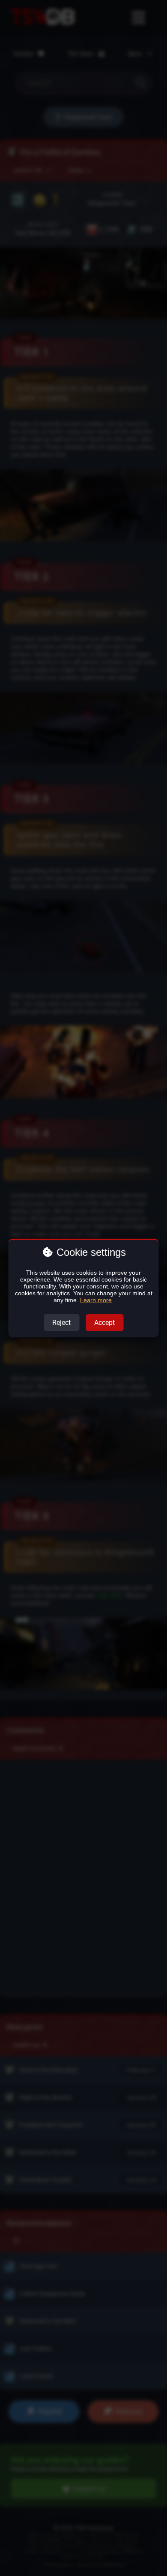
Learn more (96, 1300)
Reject (61, 1323)
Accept (104, 1323)
